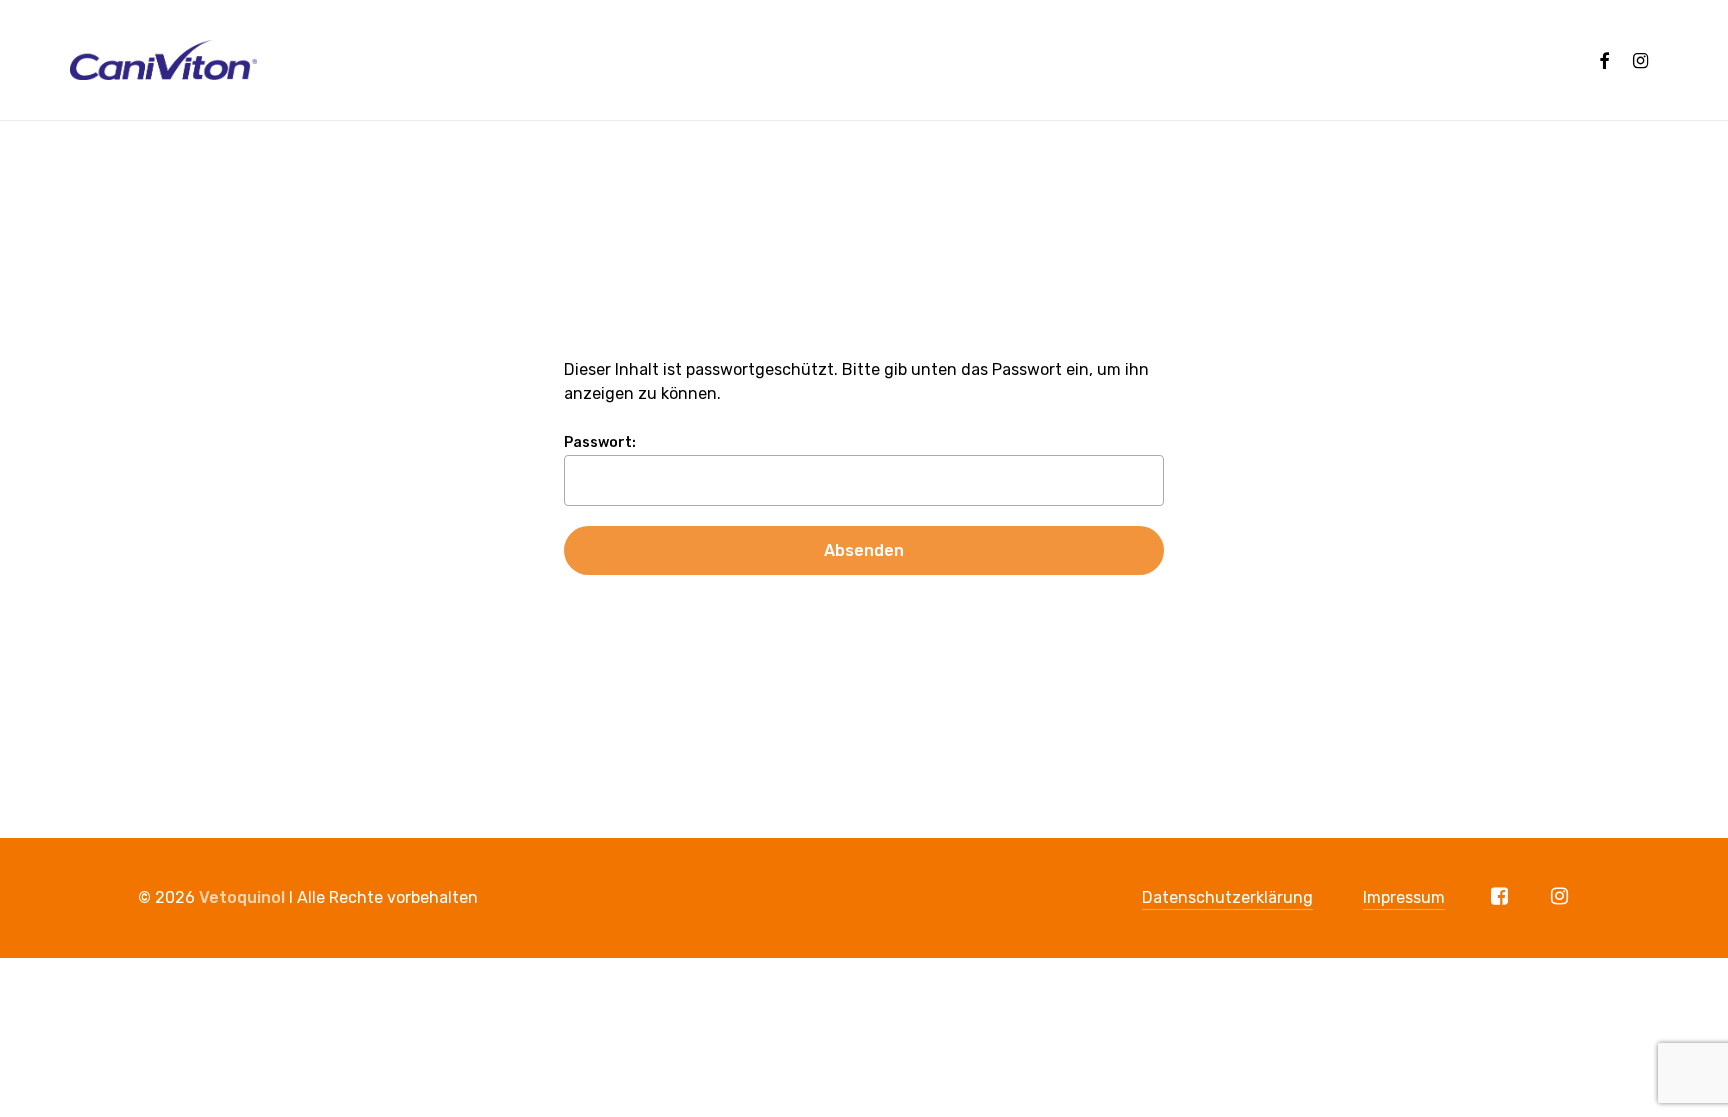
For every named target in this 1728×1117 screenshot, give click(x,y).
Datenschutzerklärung (1227, 897)
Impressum (1404, 897)
